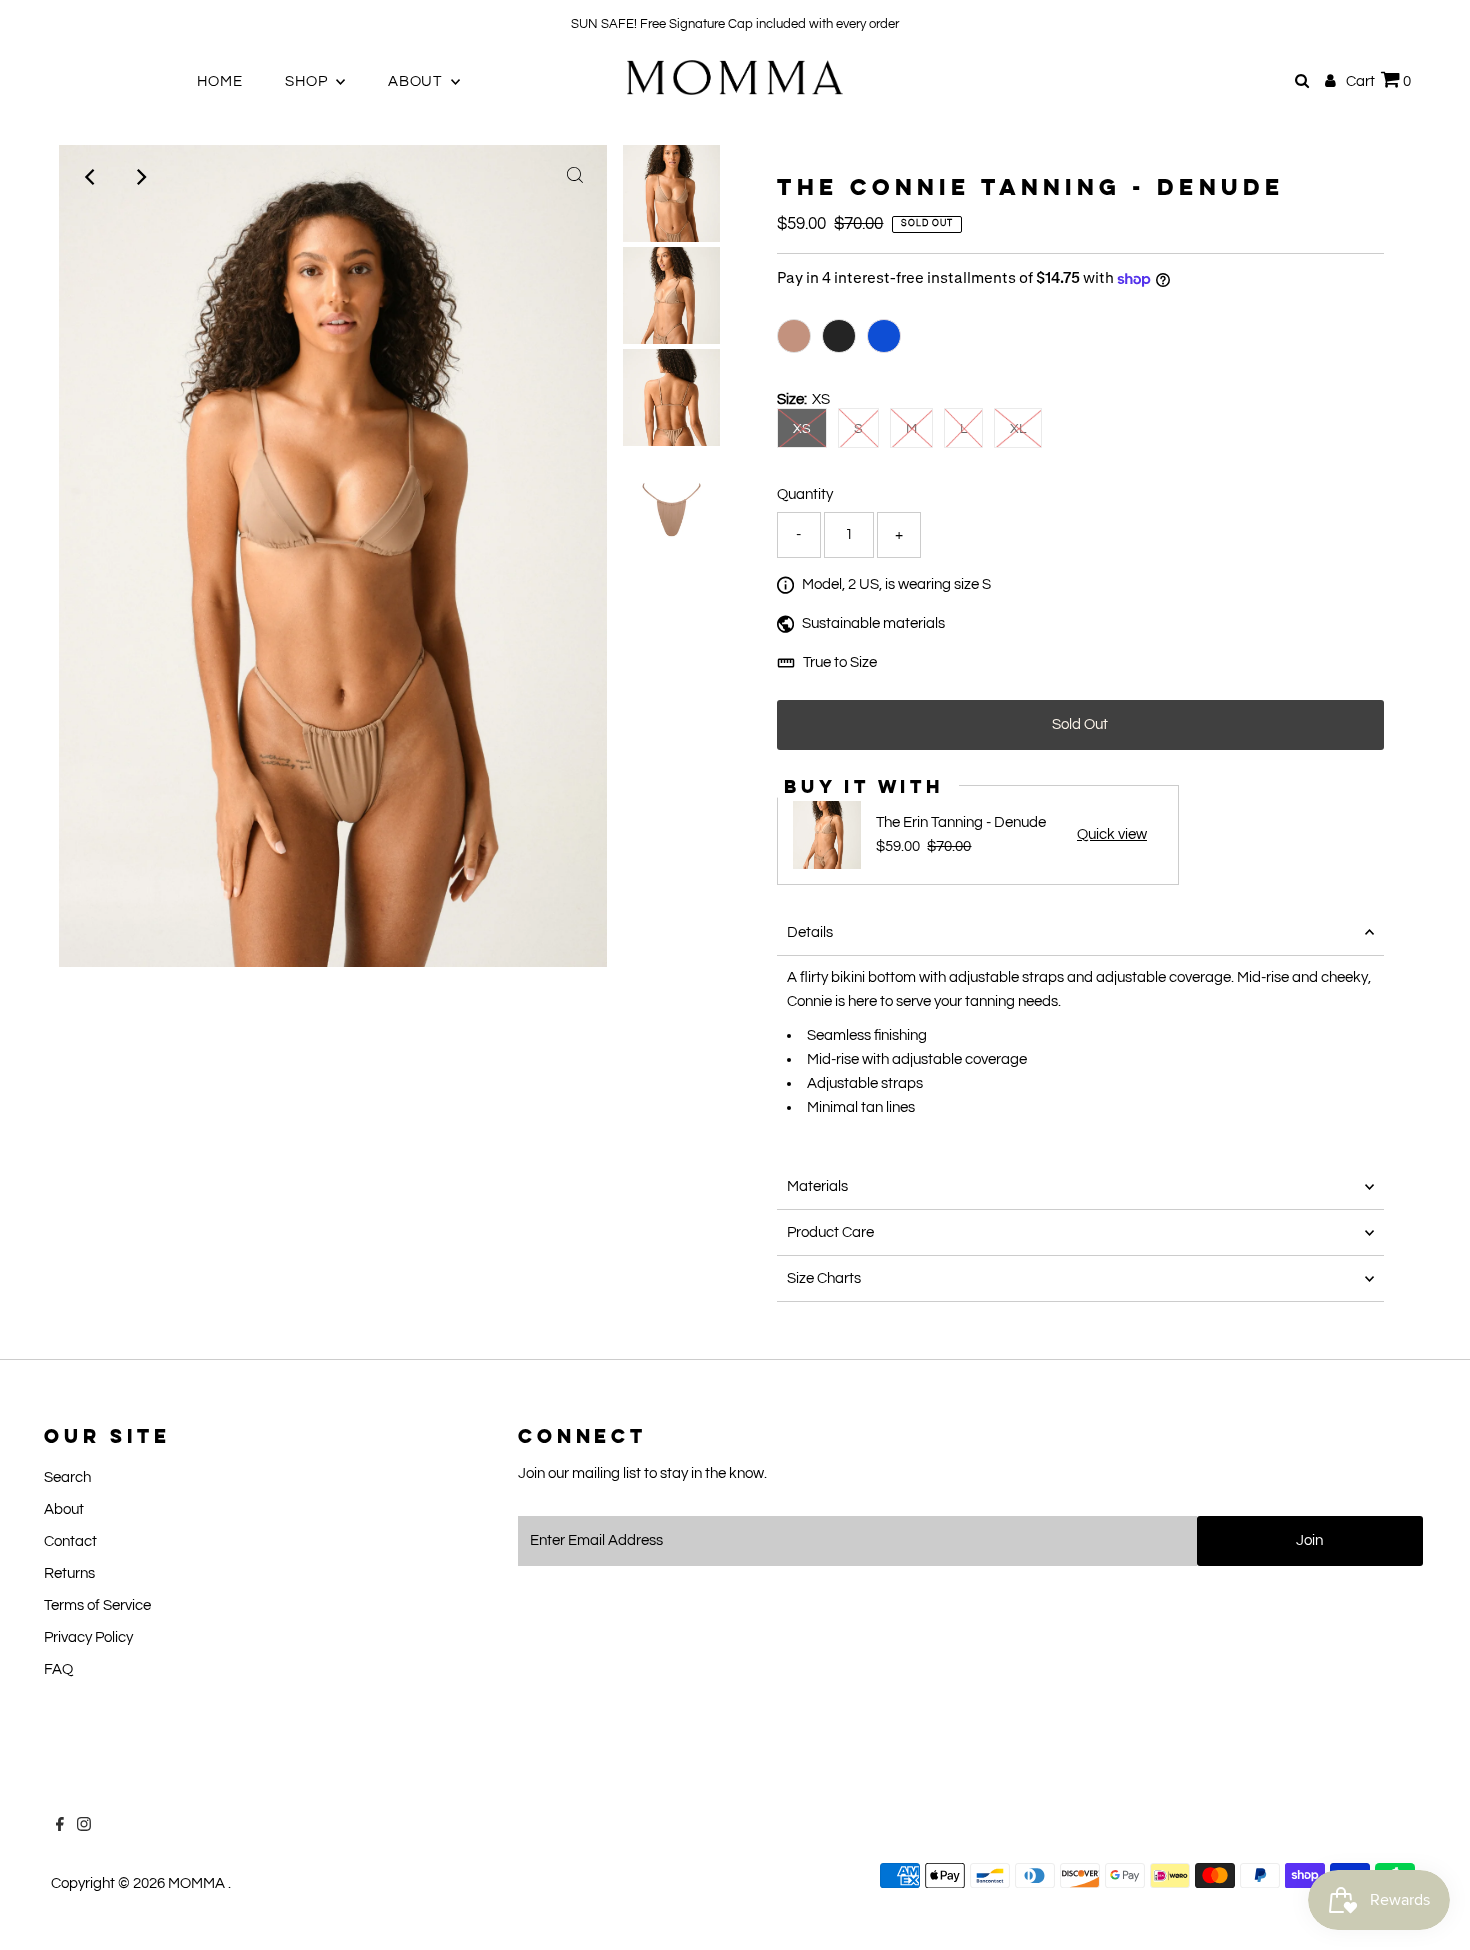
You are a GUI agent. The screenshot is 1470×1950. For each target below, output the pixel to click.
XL (1018, 429)
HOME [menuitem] (219, 81)
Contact (70, 1541)
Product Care (830, 1232)
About (64, 1509)
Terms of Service (97, 1605)
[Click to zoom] (575, 177)
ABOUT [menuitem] (417, 81)
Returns (69, 1573)
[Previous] (91, 177)
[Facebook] (39, 24)
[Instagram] (63, 24)
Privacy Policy (88, 1637)
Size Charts (824, 1278)
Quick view (1112, 834)
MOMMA (198, 1883)
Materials (817, 1186)
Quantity (805, 494)
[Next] (140, 177)
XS (802, 429)
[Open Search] (1302, 81)
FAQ (58, 1669)
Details (810, 932)
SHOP (308, 81)
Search (67, 1477)
